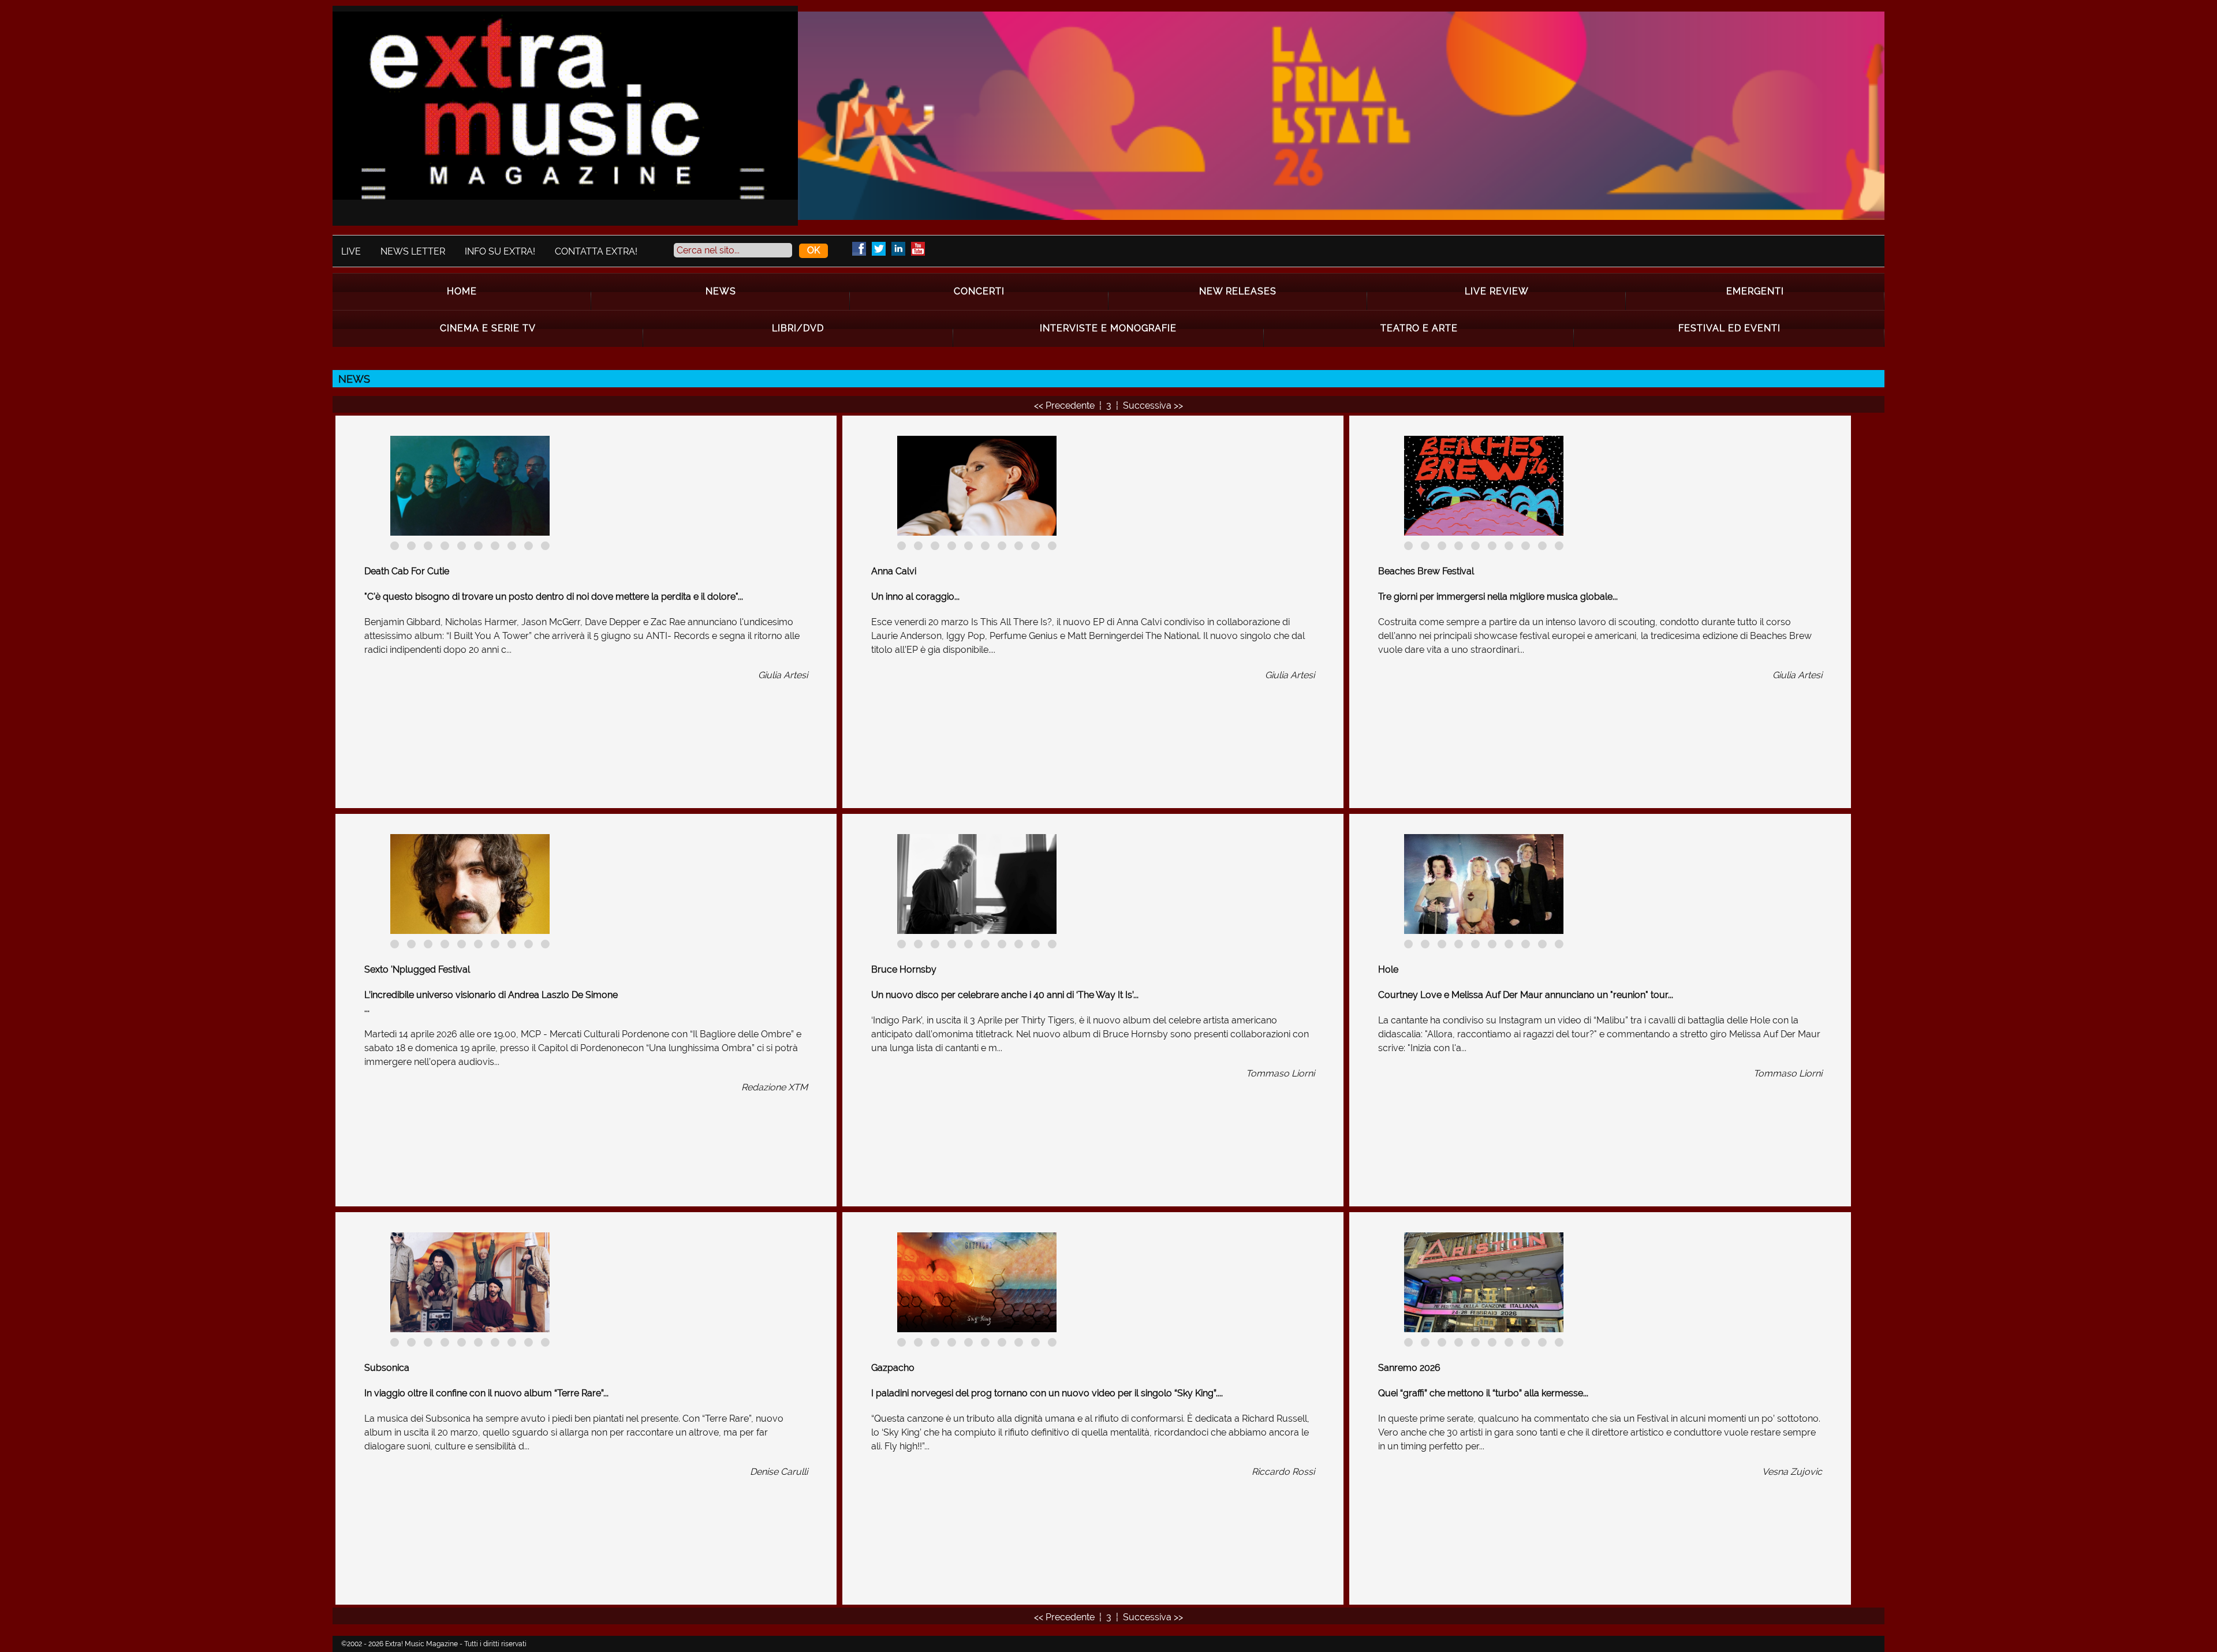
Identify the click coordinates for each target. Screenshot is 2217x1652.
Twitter (879, 249)
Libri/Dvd (798, 328)
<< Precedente (1065, 405)
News (721, 291)
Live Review (1497, 291)
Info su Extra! (500, 251)
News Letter (413, 251)
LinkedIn (898, 249)
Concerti (979, 291)
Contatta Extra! (596, 251)
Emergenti (1755, 291)
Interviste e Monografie (1108, 328)
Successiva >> (1153, 405)
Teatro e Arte (1419, 328)
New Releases (1238, 291)
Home (462, 291)
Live (351, 251)
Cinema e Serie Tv (488, 328)
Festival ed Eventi (1729, 328)
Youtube (918, 249)
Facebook (859, 249)
